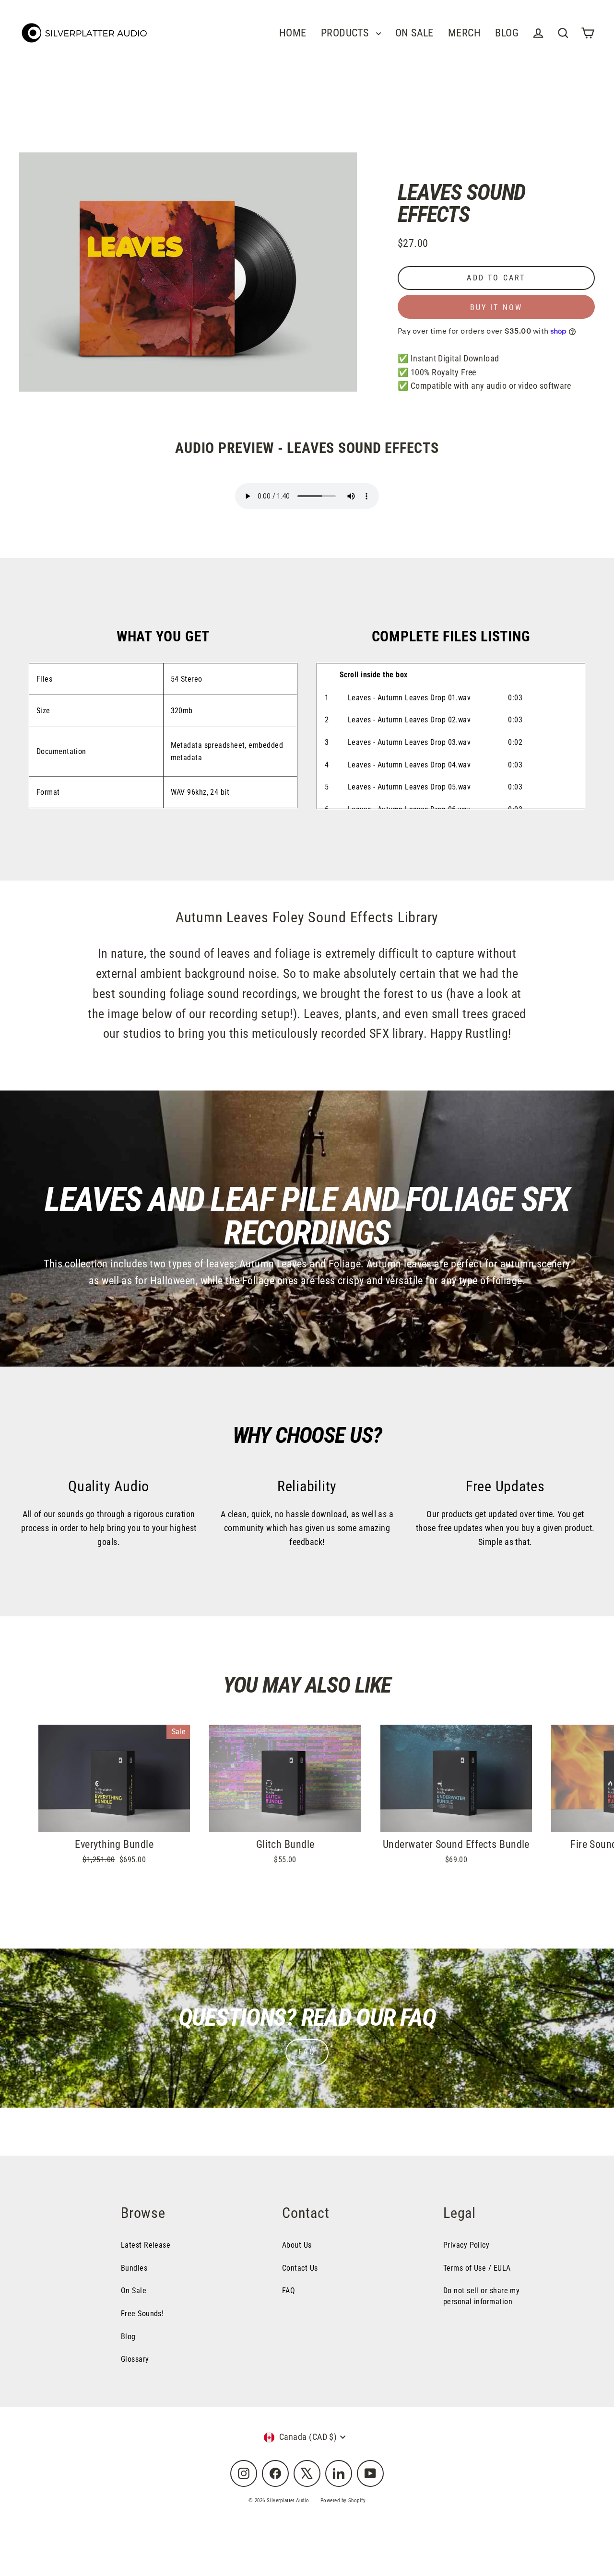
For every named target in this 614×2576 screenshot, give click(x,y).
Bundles (134, 2268)
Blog (128, 2337)
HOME (293, 33)
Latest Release (146, 2245)
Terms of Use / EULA (477, 2268)
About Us (297, 2245)
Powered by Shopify (343, 2501)
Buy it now (496, 307)
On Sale (134, 2291)
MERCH (464, 33)
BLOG (507, 33)
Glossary (135, 2359)
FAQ (307, 2052)
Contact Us (300, 2268)
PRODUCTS (346, 33)
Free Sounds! (142, 2314)
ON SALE (414, 33)
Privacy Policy (466, 2245)
